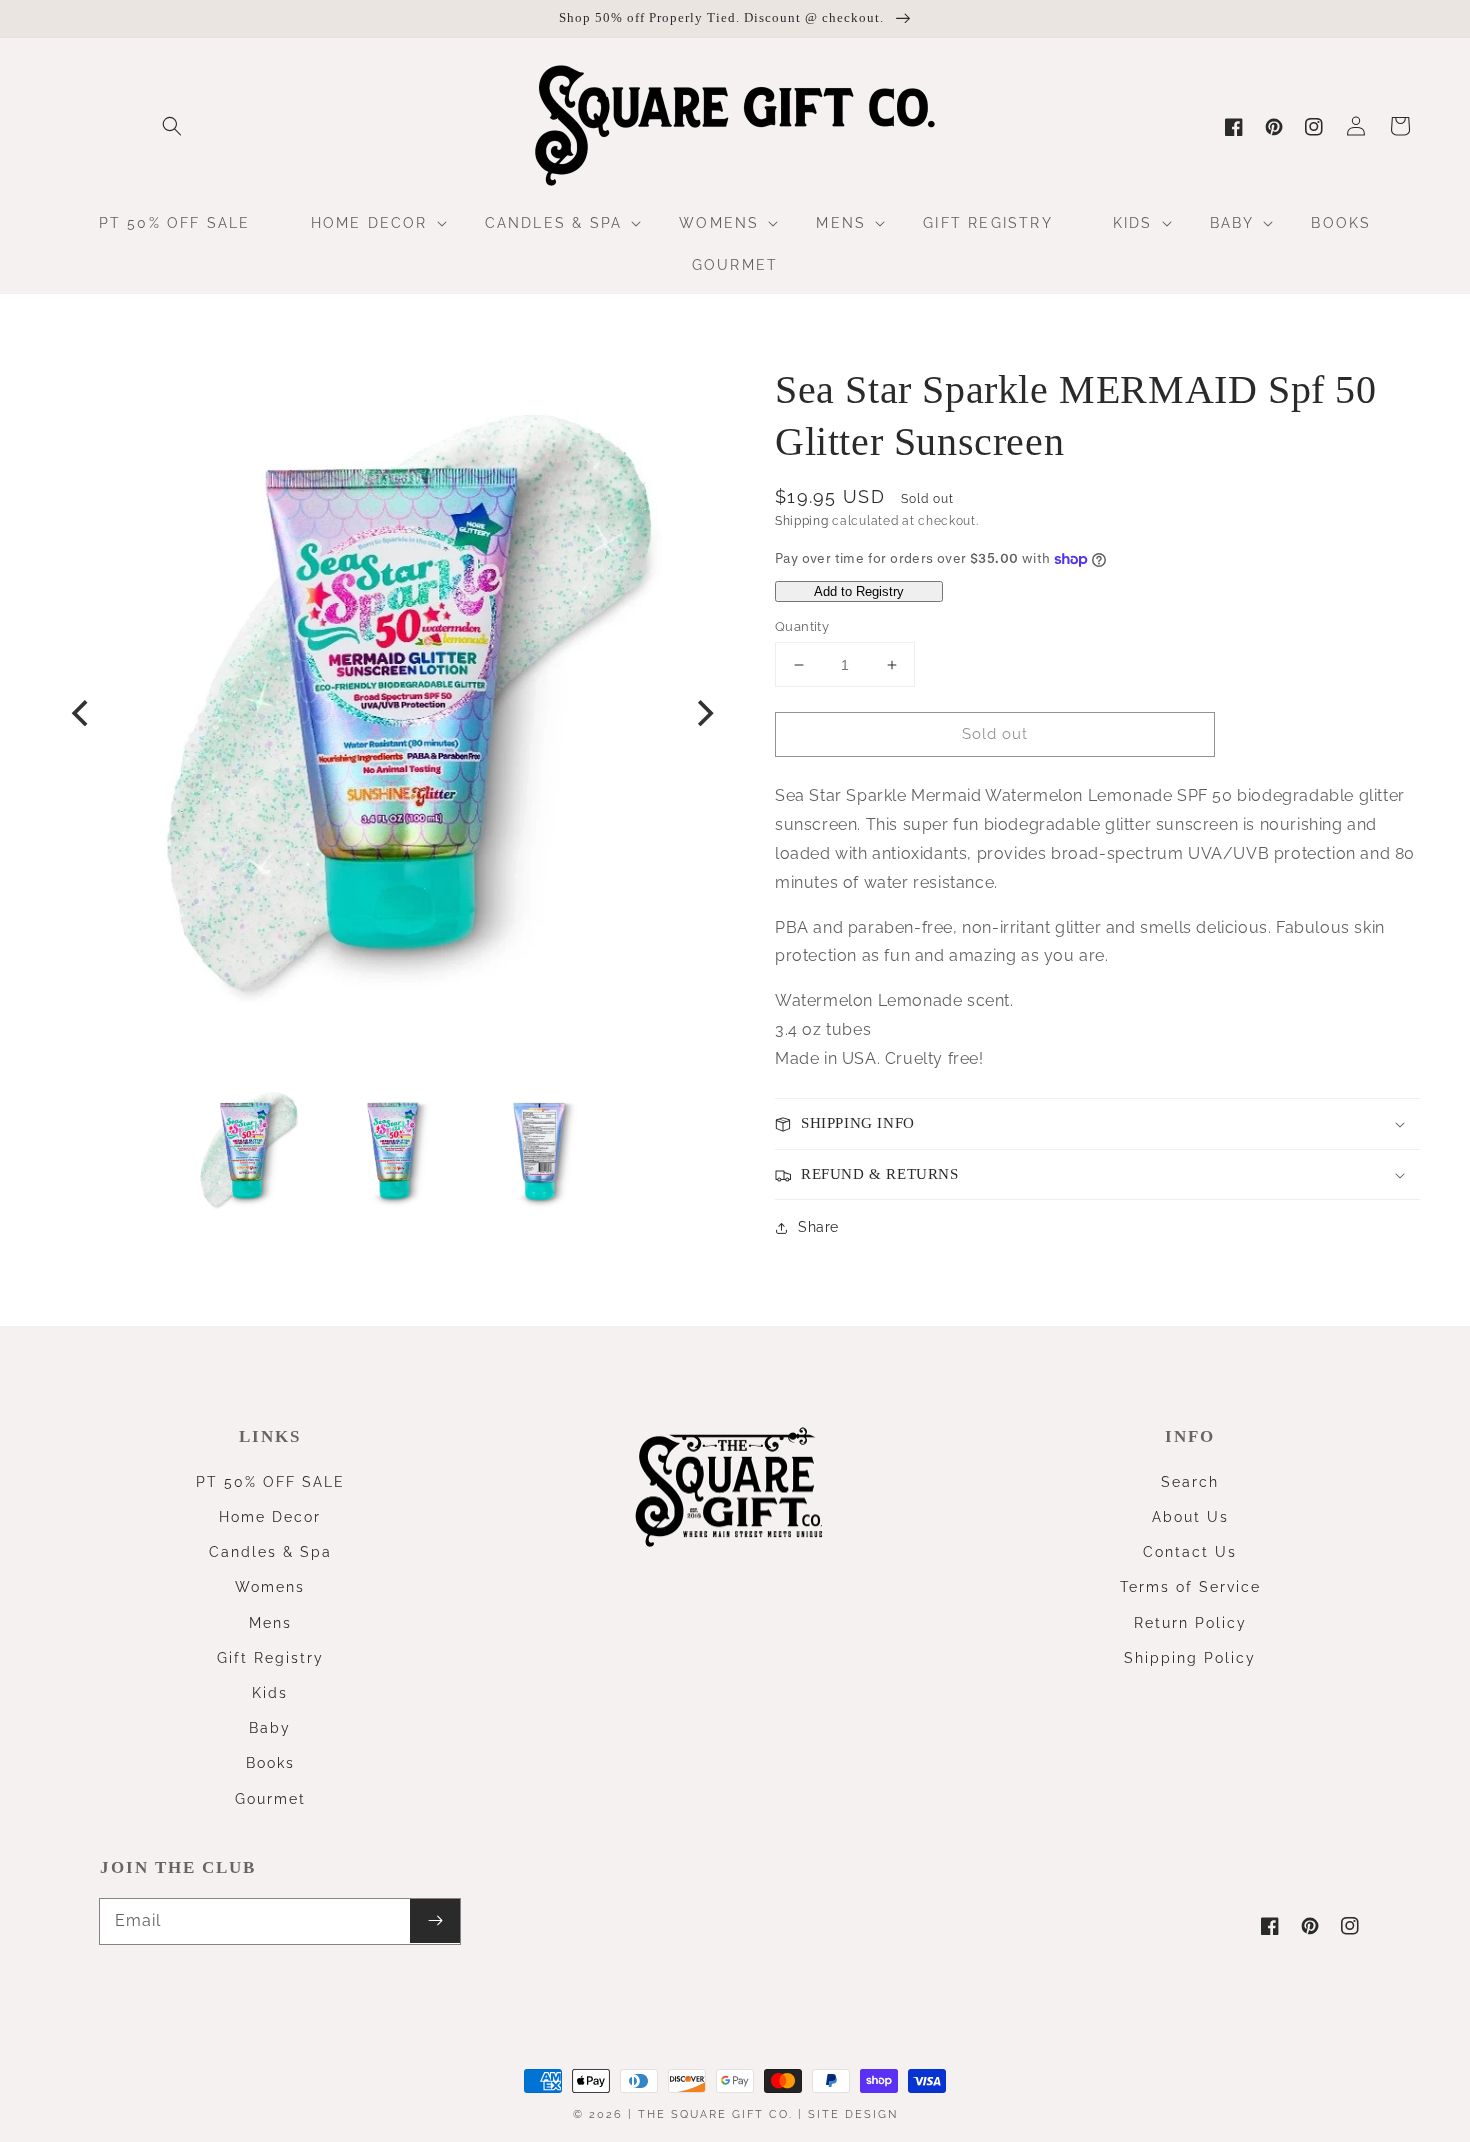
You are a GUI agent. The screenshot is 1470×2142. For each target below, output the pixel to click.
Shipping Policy (1190, 1658)
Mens (270, 1623)
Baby (270, 1728)
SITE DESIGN (853, 2114)
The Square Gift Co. (715, 2114)
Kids (270, 1693)
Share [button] (818, 1227)
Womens (270, 1587)
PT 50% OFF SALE (270, 1482)
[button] (172, 126)
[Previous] (82, 713)
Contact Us (1190, 1552)
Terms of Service (1190, 1587)
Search (1190, 1482)
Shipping (802, 521)
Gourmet (270, 1799)
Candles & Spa (270, 1552)
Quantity (802, 626)
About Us (1190, 1517)
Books (270, 1763)
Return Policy (1190, 1623)
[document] (392, 713)
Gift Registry (270, 1658)
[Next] (703, 713)
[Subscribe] (435, 1921)
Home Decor (270, 1517)
